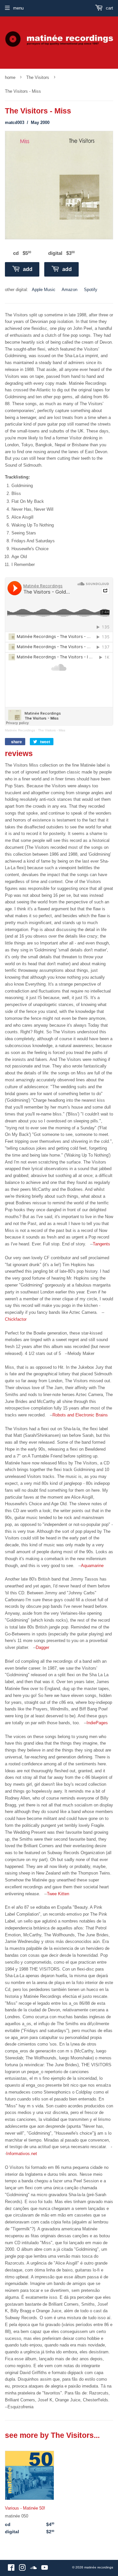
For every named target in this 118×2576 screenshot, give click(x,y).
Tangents (101, 1244)
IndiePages (97, 1723)
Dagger (42, 1647)
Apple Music (44, 290)
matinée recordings (99, 2567)
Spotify (91, 290)
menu (18, 8)
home (10, 77)
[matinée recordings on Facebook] (11, 2569)
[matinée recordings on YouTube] (45, 2569)
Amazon (69, 290)
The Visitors (38, 77)
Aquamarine (92, 1566)
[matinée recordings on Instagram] (22, 2569)
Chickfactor (16, 1319)
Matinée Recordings (20, 730)
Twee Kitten (58, 1894)
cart (109, 8)
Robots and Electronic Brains (80, 1415)
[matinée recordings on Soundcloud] (33, 2569)
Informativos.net (22, 2154)
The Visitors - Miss (52, 730)
